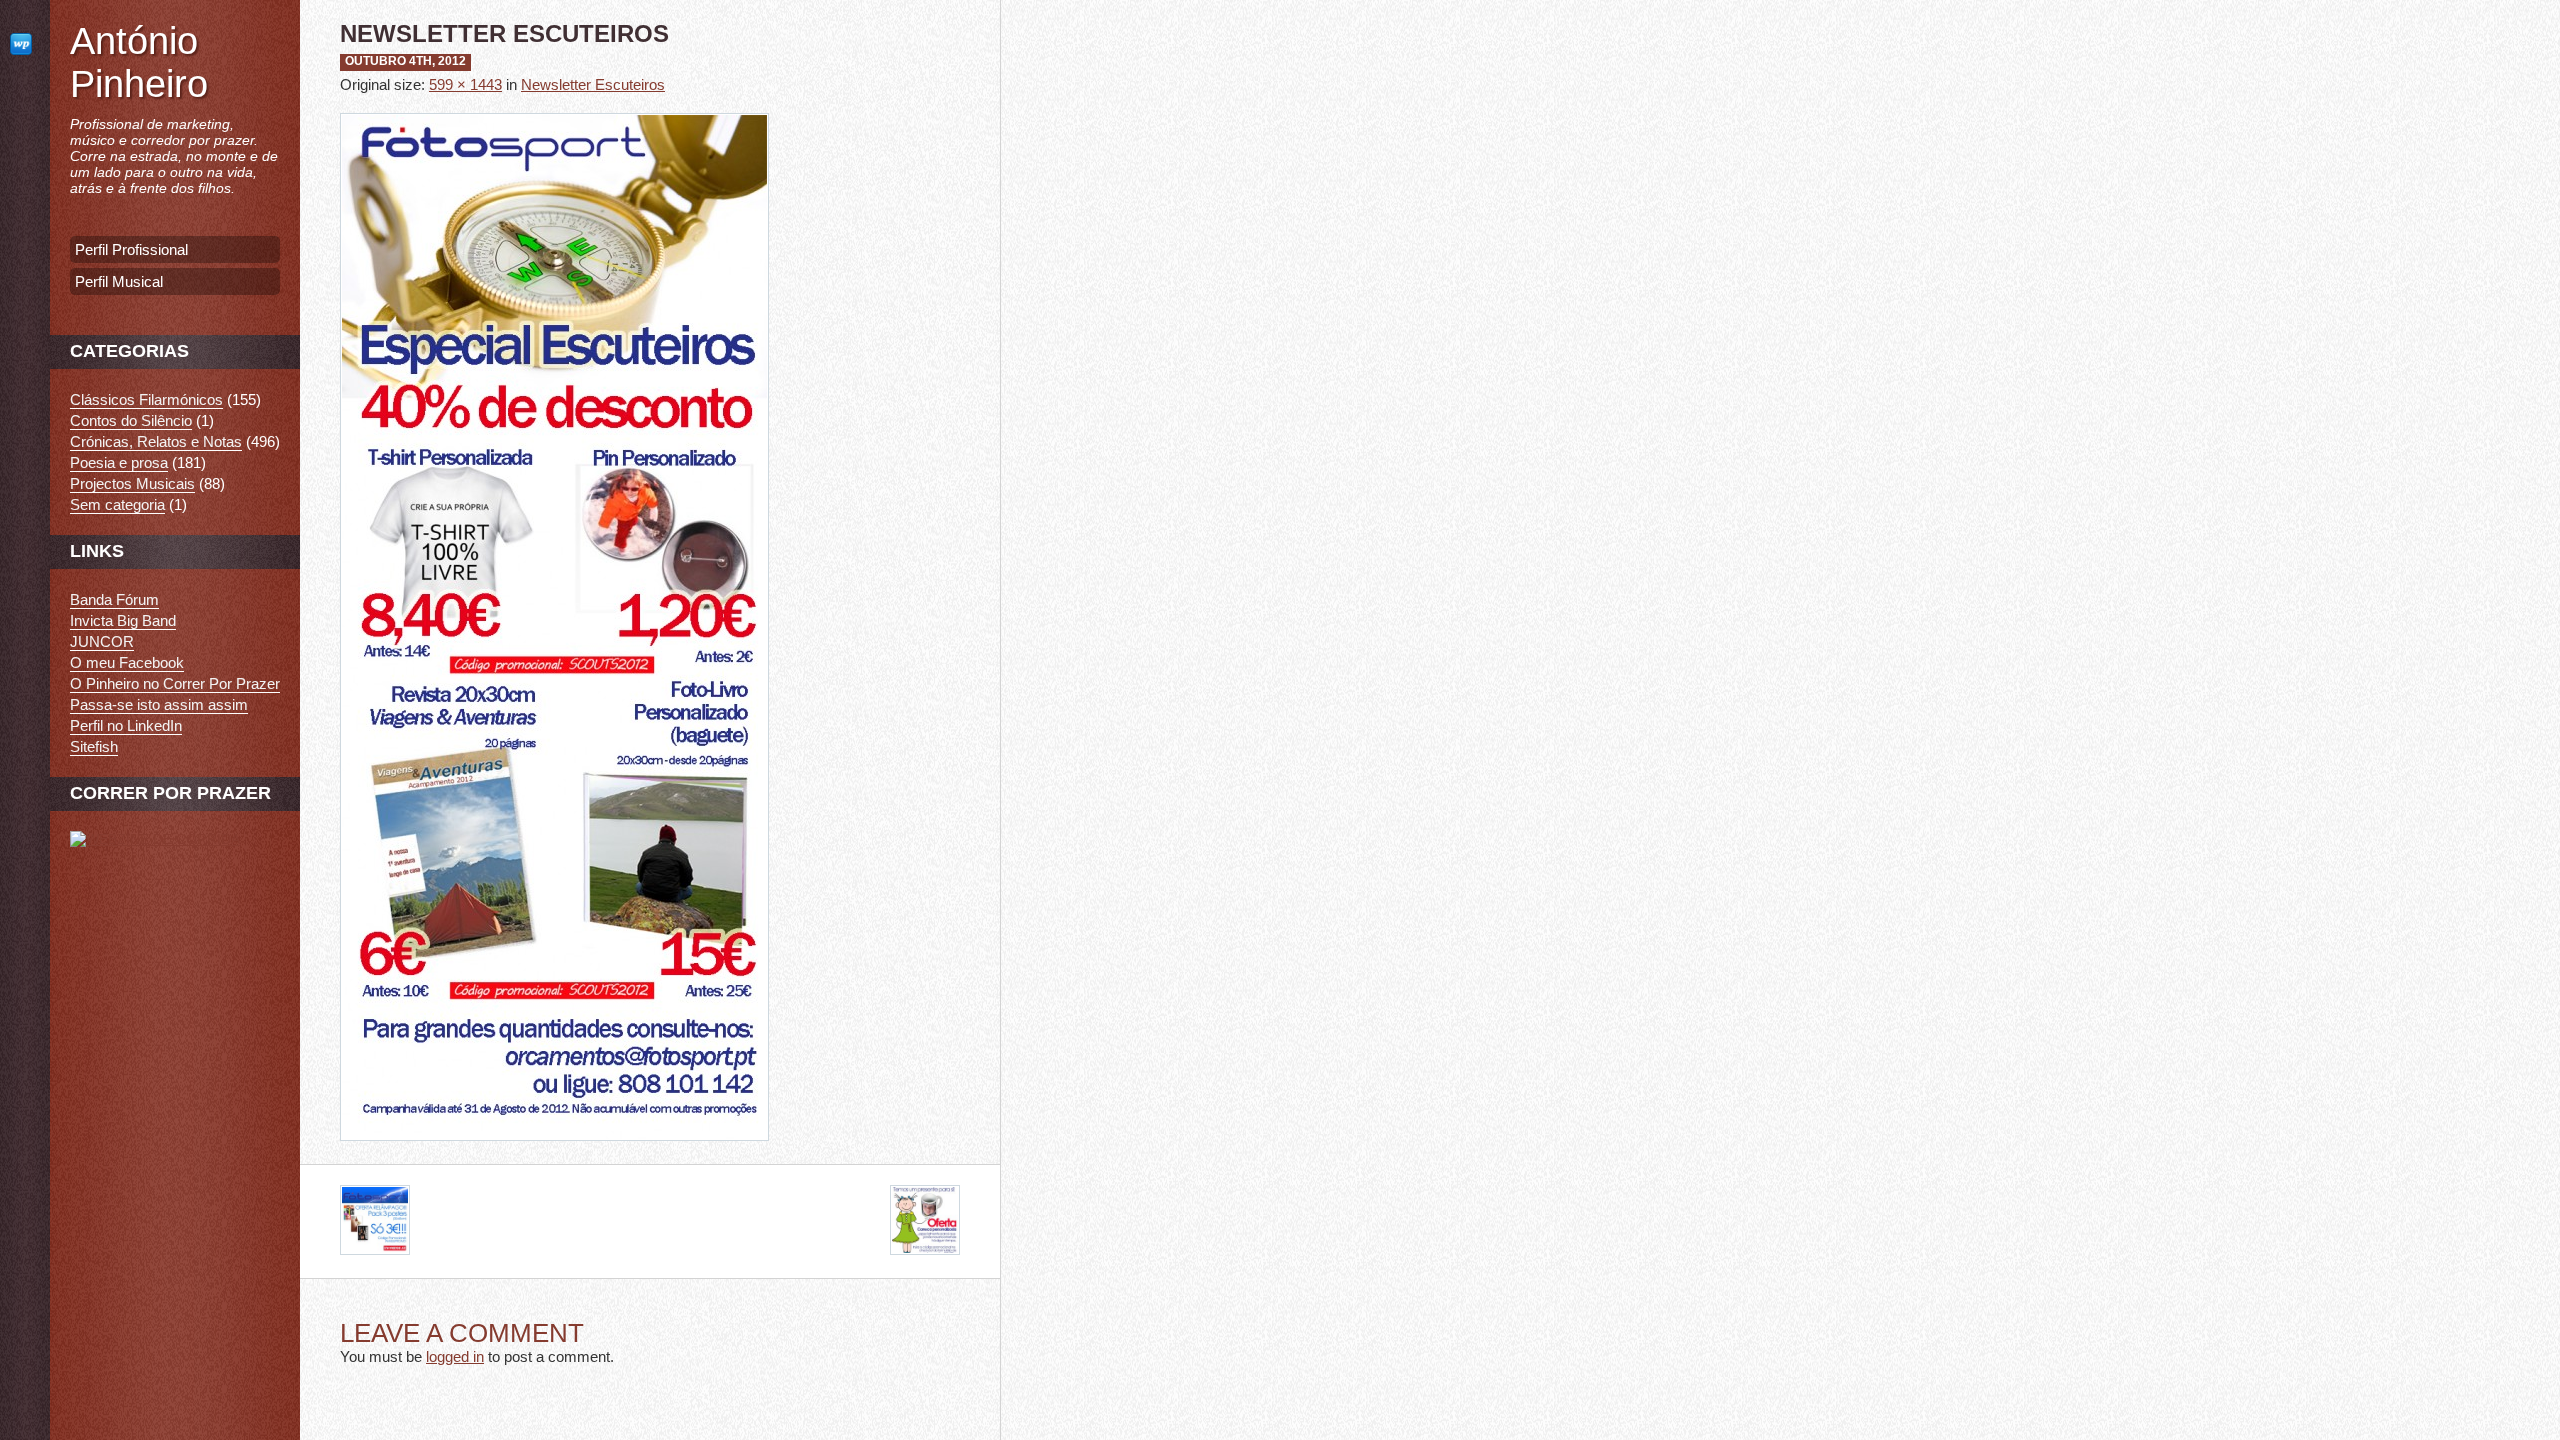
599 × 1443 (465, 84)
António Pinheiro (139, 62)
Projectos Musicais (132, 483)
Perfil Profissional (131, 249)
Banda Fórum (114, 599)
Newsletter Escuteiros (593, 84)
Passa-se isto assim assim (159, 704)
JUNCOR (102, 641)
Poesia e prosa (119, 462)
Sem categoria (117, 504)
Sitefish (94, 746)
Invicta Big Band (123, 620)
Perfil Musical (119, 281)
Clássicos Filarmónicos (146, 399)
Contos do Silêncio (131, 420)
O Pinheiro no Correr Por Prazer (175, 683)
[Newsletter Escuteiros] (554, 1155)
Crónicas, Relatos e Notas (156, 441)
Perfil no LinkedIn (126, 725)
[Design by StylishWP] (25, 43)
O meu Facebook (127, 662)
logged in (455, 1356)
